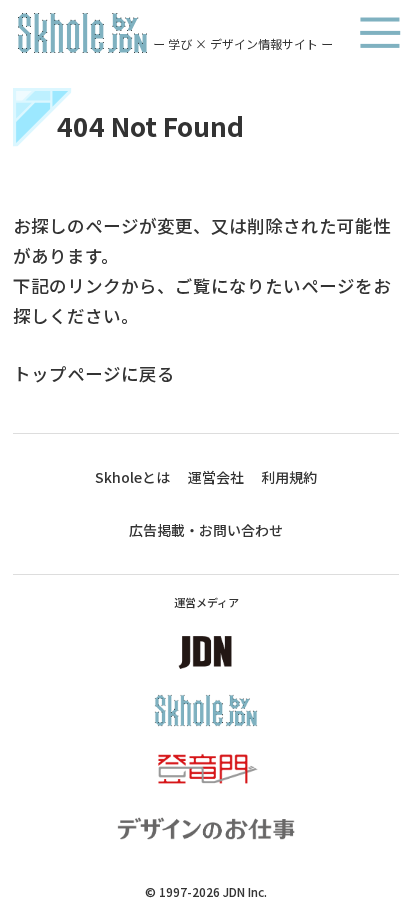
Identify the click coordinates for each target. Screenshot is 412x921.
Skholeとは (132, 477)
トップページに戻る (94, 373)
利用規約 (289, 477)
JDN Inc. (245, 891)
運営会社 (216, 477)
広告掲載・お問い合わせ (206, 530)
